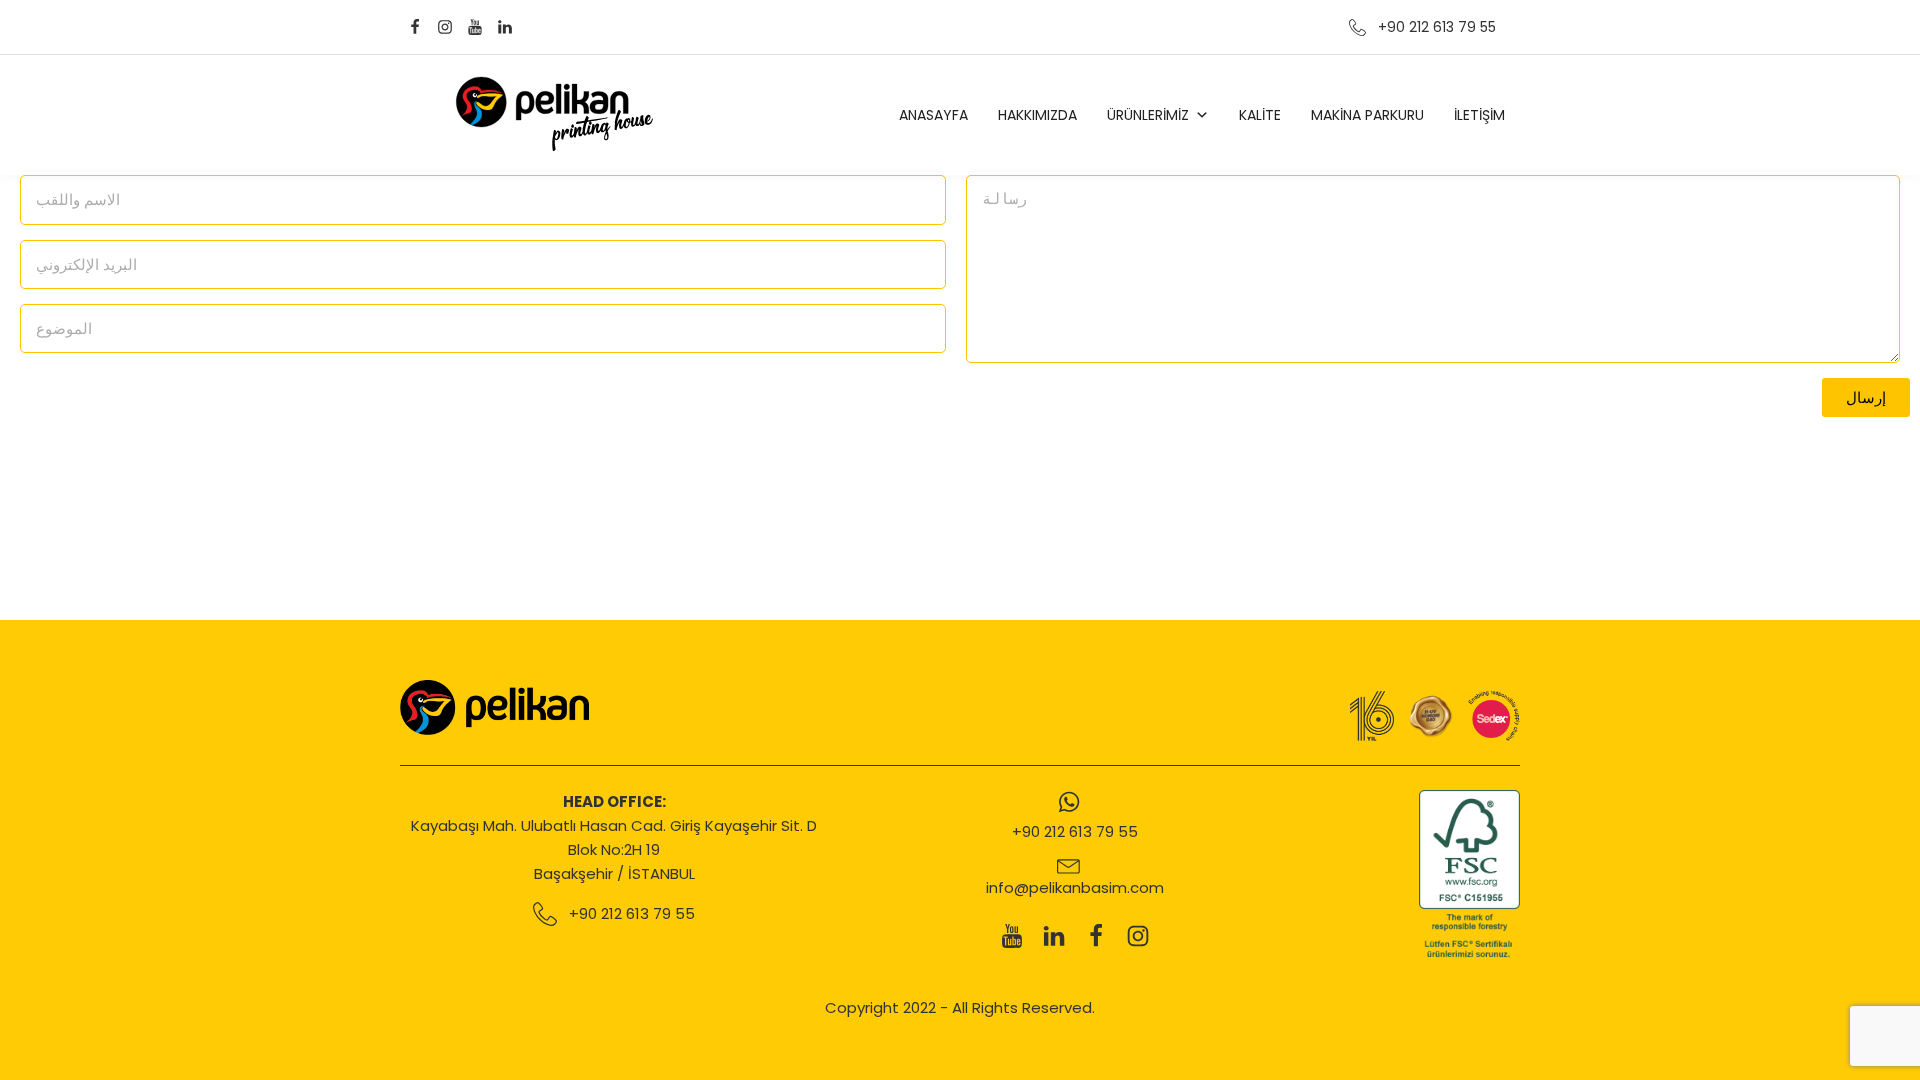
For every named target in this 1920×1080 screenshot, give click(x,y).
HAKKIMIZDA (1037, 115)
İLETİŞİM (1479, 115)
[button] (1866, 397)
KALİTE (1260, 115)
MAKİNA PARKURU (1367, 115)
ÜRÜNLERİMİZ (1148, 115)
